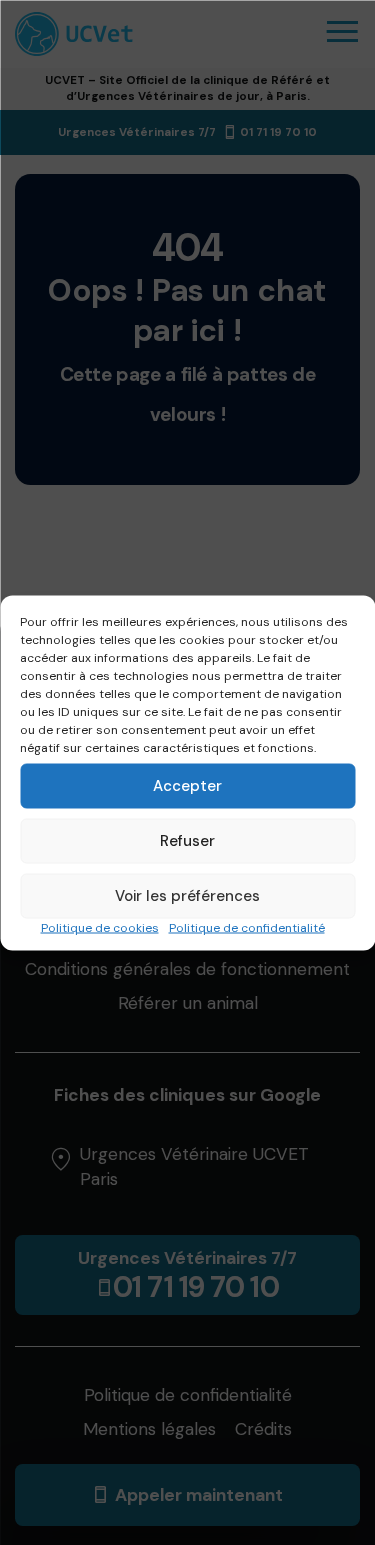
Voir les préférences (187, 896)
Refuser (187, 841)
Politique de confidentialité (247, 927)
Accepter (187, 786)
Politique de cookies (100, 927)
